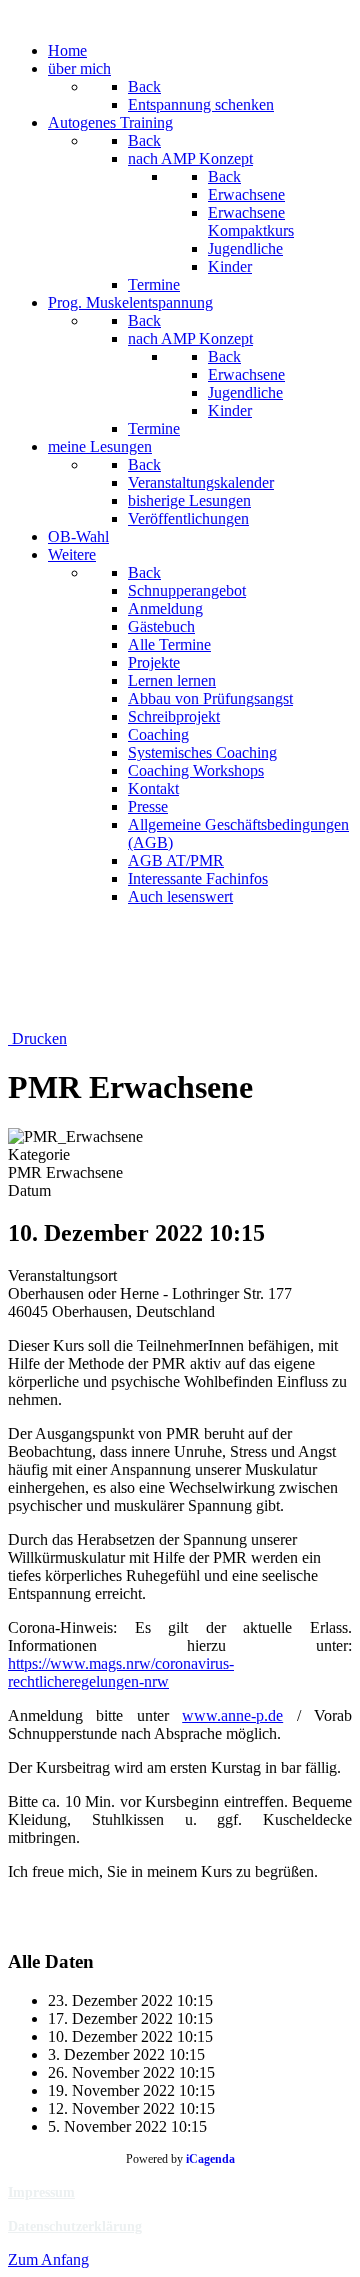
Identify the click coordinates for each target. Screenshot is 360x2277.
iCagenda (210, 2159)
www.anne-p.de (232, 1715)
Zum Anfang (48, 2259)
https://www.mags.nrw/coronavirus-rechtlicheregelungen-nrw (121, 1672)
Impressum (41, 2192)
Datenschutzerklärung (75, 2226)
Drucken (37, 1038)
